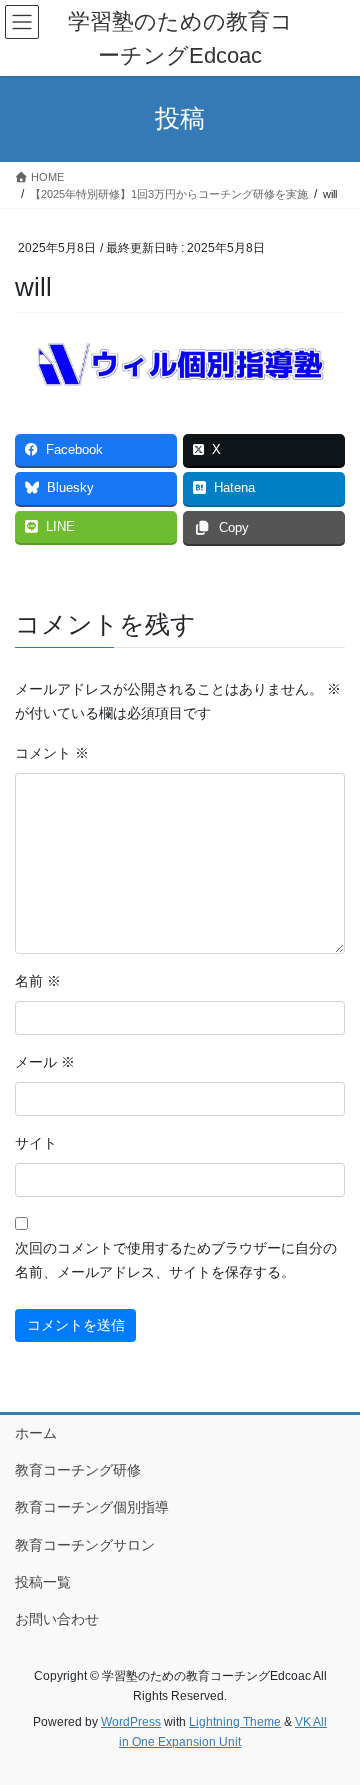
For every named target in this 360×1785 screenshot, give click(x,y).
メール (45, 1062)
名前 (38, 981)
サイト (36, 1143)
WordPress (131, 1722)
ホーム (36, 1433)
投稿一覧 (43, 1582)
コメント (52, 753)
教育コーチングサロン (85, 1545)
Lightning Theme (235, 1722)
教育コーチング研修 (78, 1470)
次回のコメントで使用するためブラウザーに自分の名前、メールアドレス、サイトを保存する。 (176, 1260)
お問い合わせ (57, 1619)
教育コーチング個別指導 (92, 1507)
